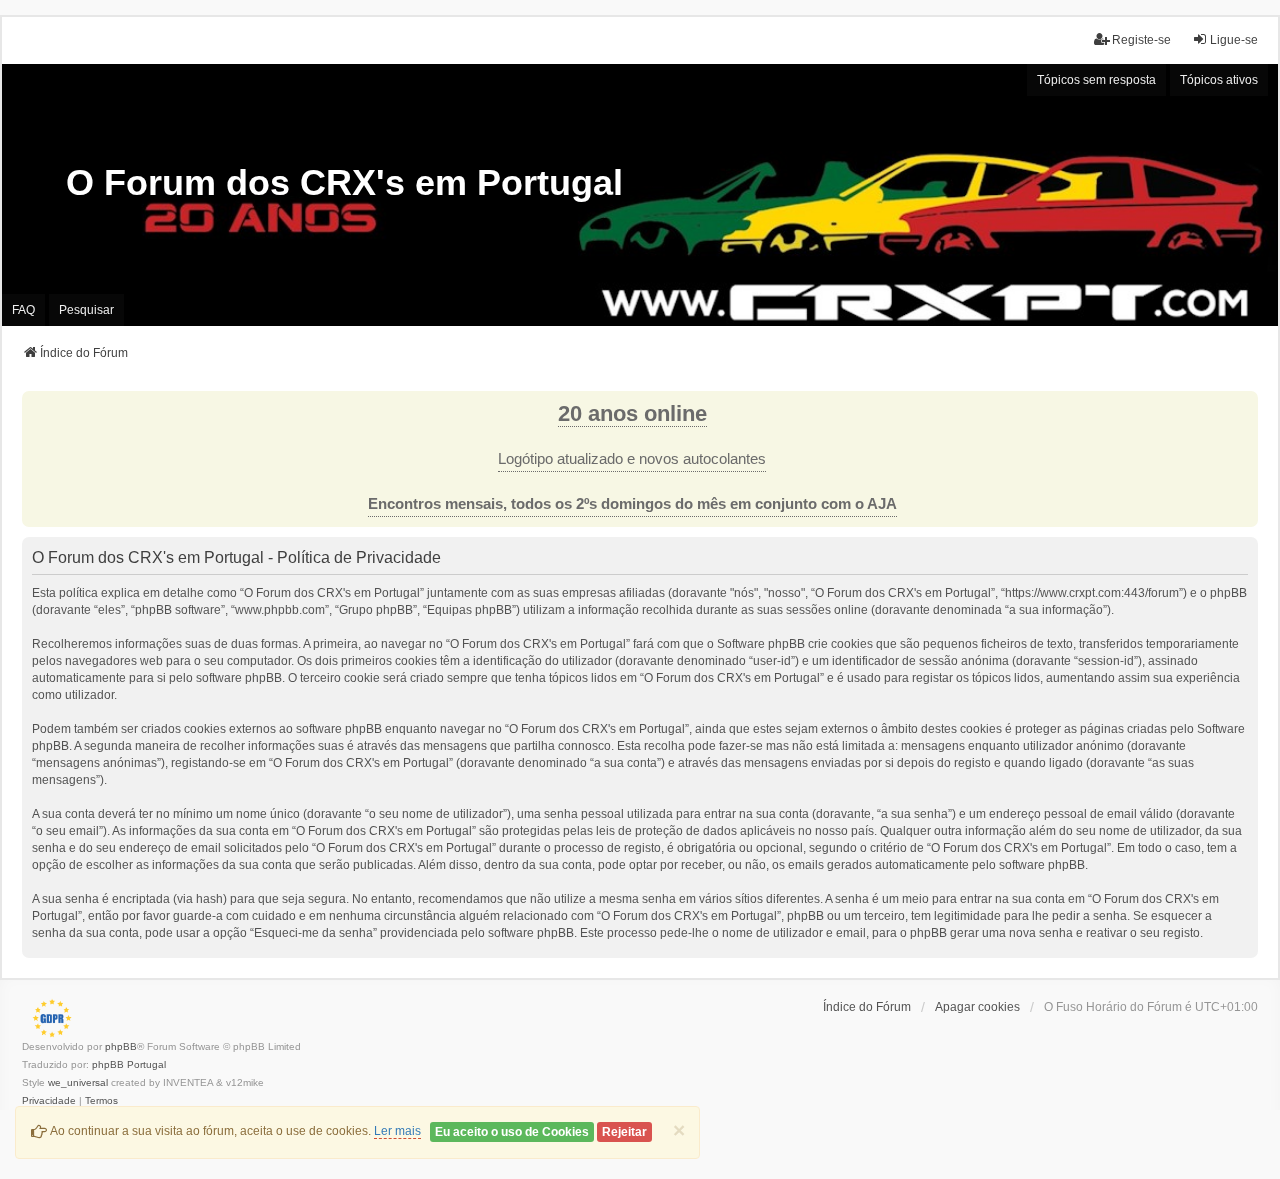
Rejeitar (624, 1132)
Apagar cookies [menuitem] (977, 1007)
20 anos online (632, 413)
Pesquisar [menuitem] (86, 310)
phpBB (121, 1046)
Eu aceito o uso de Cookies (512, 1132)
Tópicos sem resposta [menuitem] (1096, 80)
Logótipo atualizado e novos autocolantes (632, 459)
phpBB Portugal (129, 1064)
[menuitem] (49, 1101)
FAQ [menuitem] (23, 310)
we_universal (78, 1082)
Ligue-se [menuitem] (1234, 40)
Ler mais (397, 1131)
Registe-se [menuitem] (1141, 40)
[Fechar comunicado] (1242, 407)
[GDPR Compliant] (47, 1018)
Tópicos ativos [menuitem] (1219, 80)
